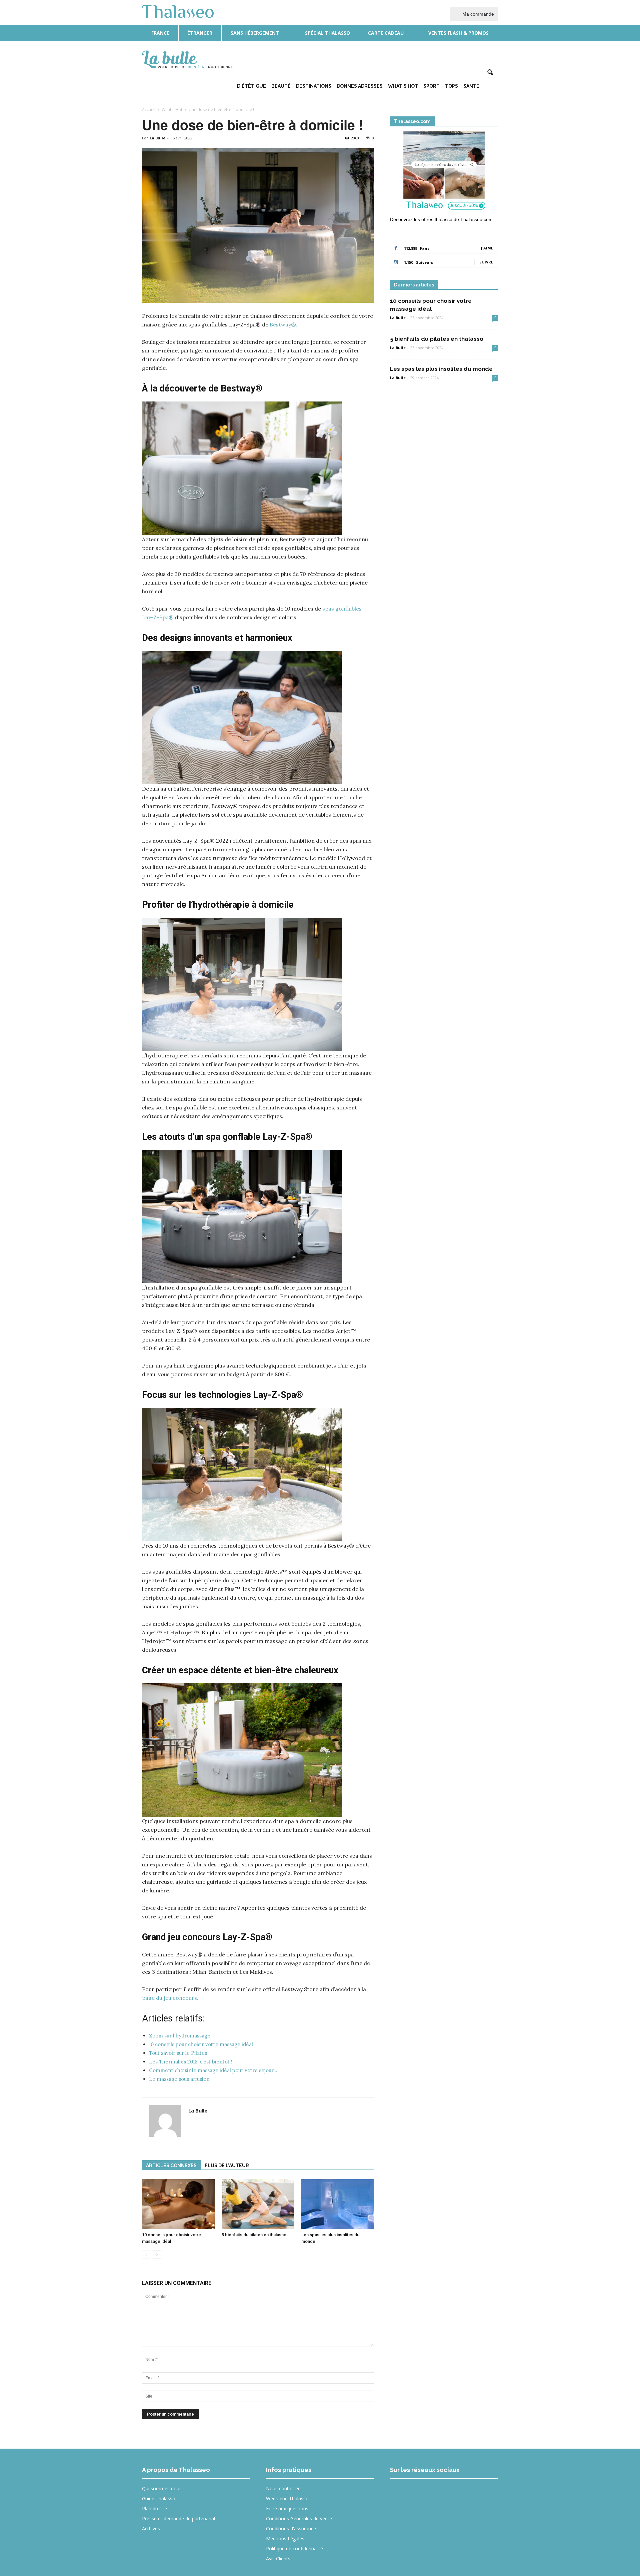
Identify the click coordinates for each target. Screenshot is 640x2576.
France (160, 33)
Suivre (486, 262)
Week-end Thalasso (287, 2498)
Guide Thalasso (159, 2498)
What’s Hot (403, 86)
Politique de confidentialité (294, 2548)
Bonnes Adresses (360, 86)
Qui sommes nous (162, 2488)
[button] (490, 73)
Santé (471, 86)
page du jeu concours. (170, 1998)
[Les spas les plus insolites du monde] (338, 2204)
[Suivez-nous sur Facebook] (399, 2493)
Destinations (314, 86)
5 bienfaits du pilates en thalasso (254, 2235)
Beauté (281, 86)
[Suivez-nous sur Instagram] (424, 2493)
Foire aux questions (287, 2508)
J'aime (487, 248)
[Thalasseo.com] (444, 172)
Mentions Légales (285, 2538)
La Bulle (157, 138)
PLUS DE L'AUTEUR (227, 2166)
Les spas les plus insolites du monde (441, 369)
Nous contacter (283, 2488)
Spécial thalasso (327, 33)
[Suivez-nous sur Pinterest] (448, 2493)
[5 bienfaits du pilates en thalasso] (258, 2204)
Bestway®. (283, 324)
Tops (451, 86)
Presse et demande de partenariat (179, 2518)
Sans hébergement (255, 33)
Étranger (200, 33)
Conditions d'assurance (291, 2528)
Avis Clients (278, 2558)
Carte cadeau (386, 33)
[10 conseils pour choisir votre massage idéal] (178, 2204)
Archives (151, 2528)
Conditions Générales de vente (299, 2518)
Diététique (251, 86)
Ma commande (477, 14)
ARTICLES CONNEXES (171, 2166)
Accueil (149, 110)
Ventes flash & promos (458, 33)
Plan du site (154, 2508)
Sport (431, 86)
